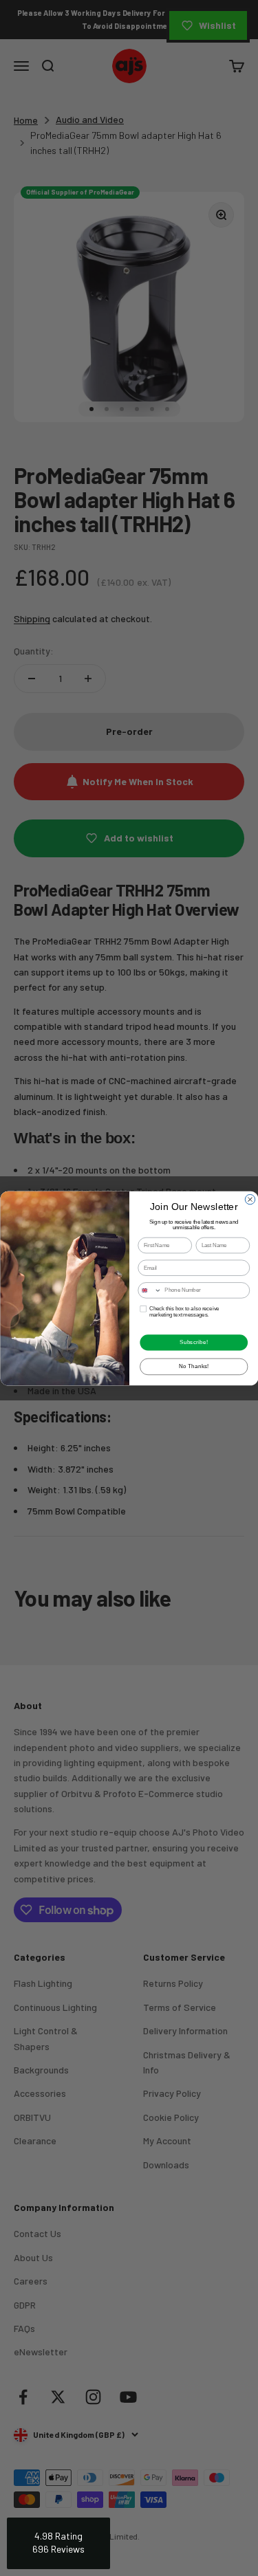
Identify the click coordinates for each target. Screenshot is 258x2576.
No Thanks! (193, 1366)
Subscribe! (194, 1342)
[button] (58, 2543)
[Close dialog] (250, 1199)
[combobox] (149, 1290)
